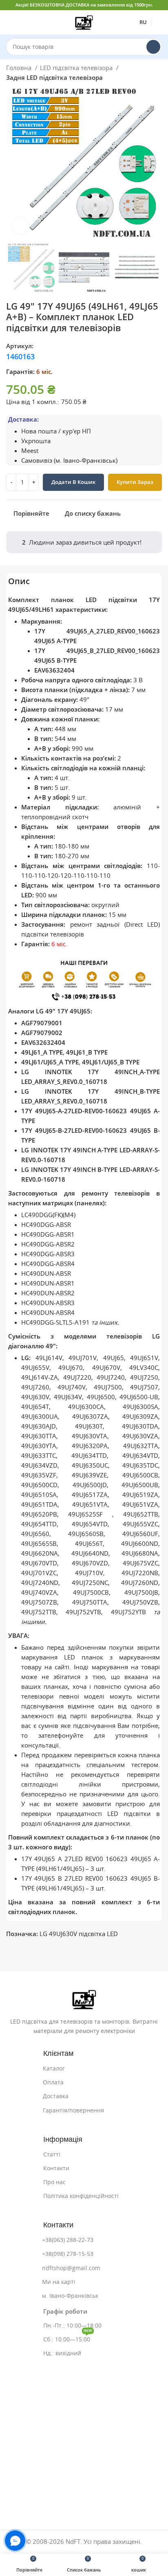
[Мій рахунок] (159, 22)
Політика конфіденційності (81, 2196)
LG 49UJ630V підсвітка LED (79, 1934)
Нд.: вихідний (62, 2353)
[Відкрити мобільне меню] (9, 22)
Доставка (56, 2096)
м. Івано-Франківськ (70, 2296)
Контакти (56, 2168)
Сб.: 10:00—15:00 (68, 2338)
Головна (20, 68)
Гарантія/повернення (73, 2110)
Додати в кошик (73, 482)
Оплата (53, 2082)
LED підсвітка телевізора (77, 68)
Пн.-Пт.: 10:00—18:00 (72, 2325)
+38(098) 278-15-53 (68, 2254)
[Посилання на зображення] (84, 1999)
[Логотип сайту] (84, 22)
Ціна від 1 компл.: (33, 402)
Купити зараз (135, 482)
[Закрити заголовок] (158, 5)
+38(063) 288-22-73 (68, 2240)
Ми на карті (59, 2282)
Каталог (54, 2068)
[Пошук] (153, 47)
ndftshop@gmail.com (71, 2268)
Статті (52, 2154)
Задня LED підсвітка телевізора (54, 78)
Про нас (54, 2182)
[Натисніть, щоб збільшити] (20, 226)
